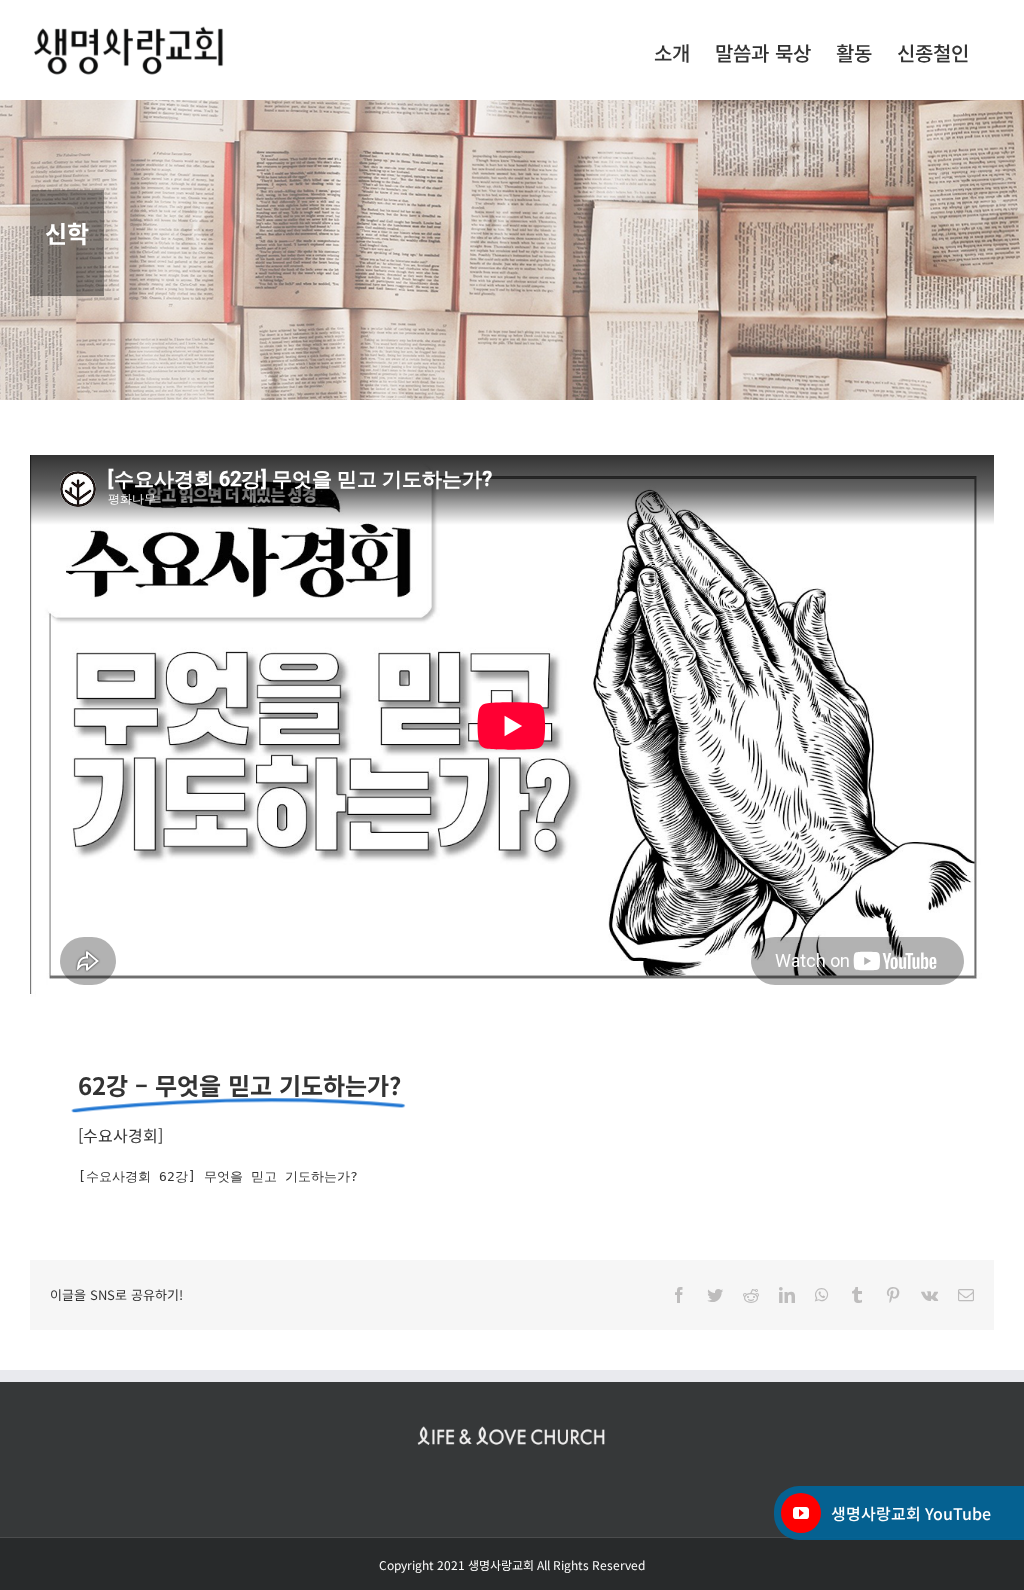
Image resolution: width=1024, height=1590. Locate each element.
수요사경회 (120, 1135)
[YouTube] (801, 1513)
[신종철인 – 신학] (512, 250)
